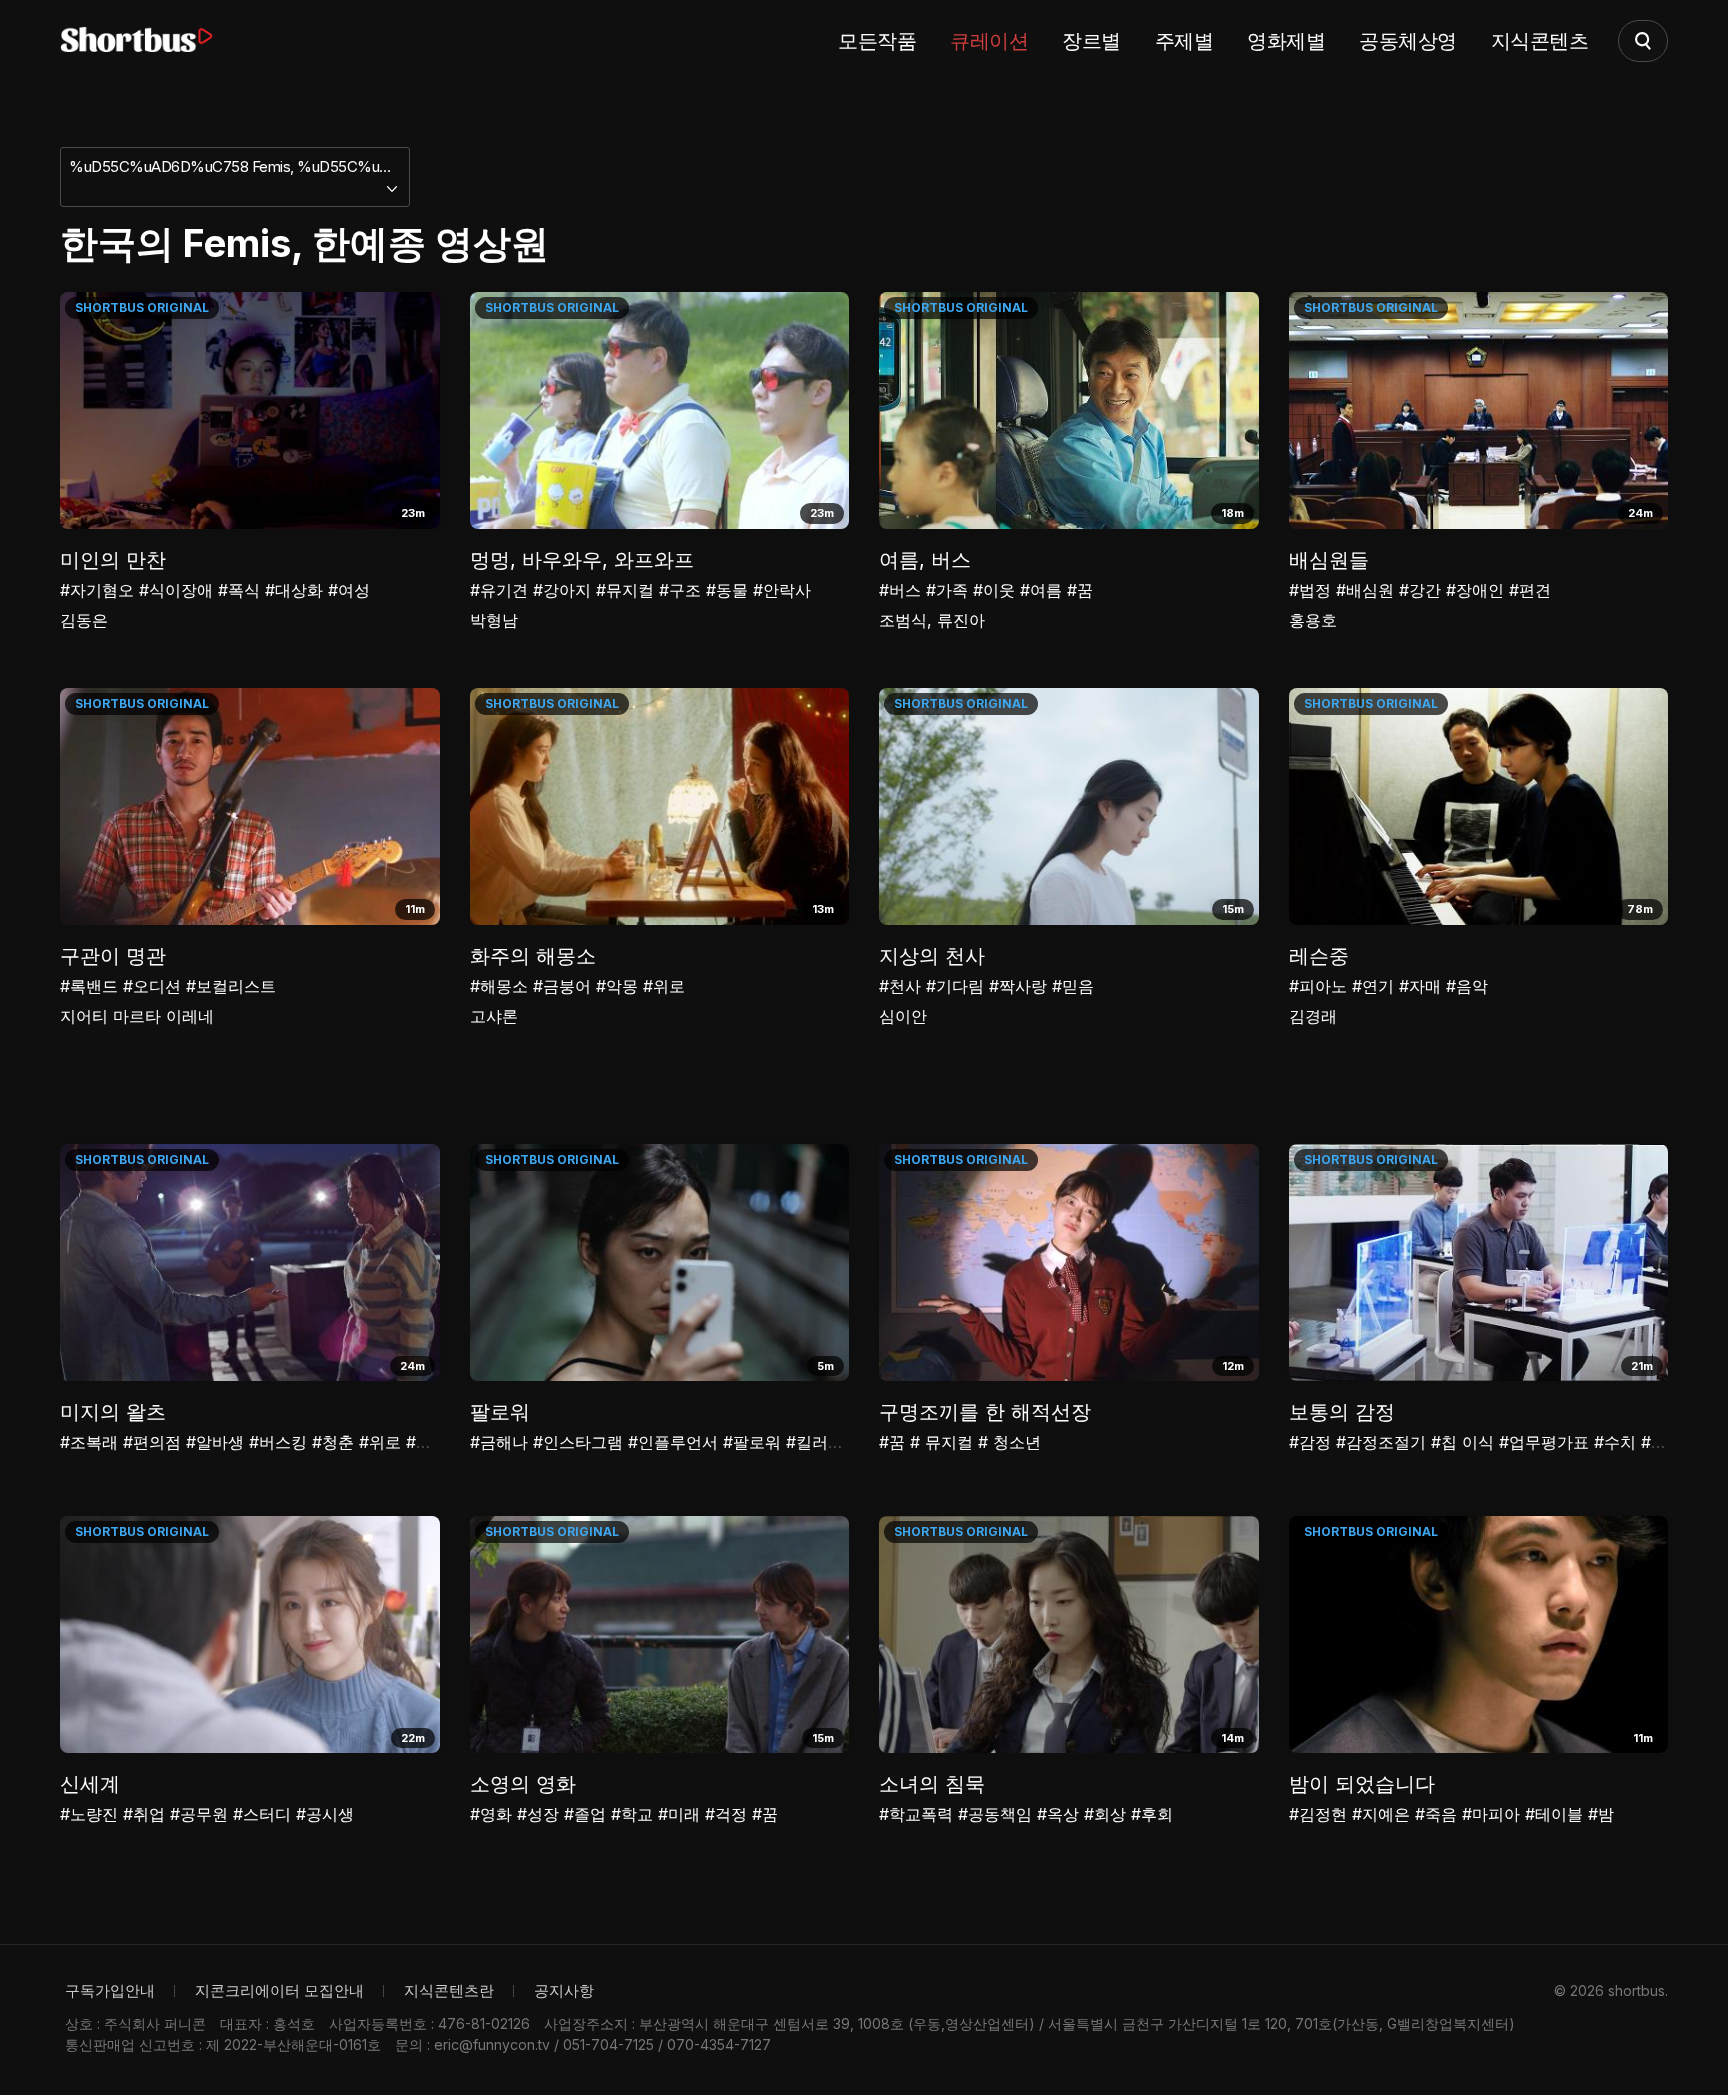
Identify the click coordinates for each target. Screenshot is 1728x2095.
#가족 (947, 590)
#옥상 (1058, 1814)
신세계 (90, 1784)
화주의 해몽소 (533, 956)
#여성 (349, 590)
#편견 (1530, 590)
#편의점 (152, 1442)
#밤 (1601, 1814)
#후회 (1152, 1814)
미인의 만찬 (113, 560)
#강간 (1420, 590)
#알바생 (215, 1442)
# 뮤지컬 (941, 1442)
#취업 (144, 1814)
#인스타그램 (578, 1442)
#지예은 (1381, 1814)
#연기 (1373, 986)
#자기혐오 (97, 590)
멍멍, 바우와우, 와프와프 (582, 560)
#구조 (680, 590)
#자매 (1420, 986)
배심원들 (1329, 560)
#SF (1656, 1442)
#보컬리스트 (231, 986)
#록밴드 (89, 986)
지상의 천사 (932, 956)
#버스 (900, 590)
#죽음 (1436, 1814)
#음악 (1467, 986)
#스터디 (262, 1814)
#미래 (679, 1814)
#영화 (491, 1814)
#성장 (538, 1814)
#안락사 (782, 590)
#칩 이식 (1462, 1442)
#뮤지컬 (625, 590)
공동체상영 (1408, 41)
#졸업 (585, 1814)
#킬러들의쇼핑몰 (847, 1442)
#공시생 (325, 1814)
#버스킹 (278, 1442)
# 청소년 (1009, 1442)
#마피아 (1491, 1814)
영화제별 (1286, 41)
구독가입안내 (110, 1990)
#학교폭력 (916, 1814)
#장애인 (1475, 590)
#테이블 (1554, 1814)
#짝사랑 (1018, 986)
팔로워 (500, 1412)
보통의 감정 (1342, 1412)
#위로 (664, 986)
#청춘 (333, 1442)
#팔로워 (752, 1442)
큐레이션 (989, 41)
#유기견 (499, 590)
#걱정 (726, 1814)
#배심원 (1365, 590)
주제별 (1184, 41)
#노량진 (89, 1814)
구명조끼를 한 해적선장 (985, 1412)
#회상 (1105, 1814)
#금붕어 (562, 986)
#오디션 (152, 986)
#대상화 (294, 590)
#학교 (632, 1814)
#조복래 (89, 1442)
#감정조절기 (1381, 1442)
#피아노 (1318, 986)
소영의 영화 (523, 1784)
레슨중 (1319, 956)
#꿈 (1080, 590)
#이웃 (994, 590)
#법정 (1310, 590)
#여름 (1041, 590)
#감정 (1310, 1442)
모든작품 (877, 41)
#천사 (900, 986)
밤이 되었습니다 (1362, 1784)
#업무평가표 (1544, 1442)
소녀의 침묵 (932, 1784)
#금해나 (499, 1442)
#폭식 (239, 590)
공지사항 (564, 1990)
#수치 (1615, 1442)
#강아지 (562, 590)
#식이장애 (176, 590)
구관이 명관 (113, 956)
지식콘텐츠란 (449, 1990)
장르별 (1091, 41)
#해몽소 (499, 986)
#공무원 (199, 1814)
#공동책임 (995, 1814)
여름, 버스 (925, 560)
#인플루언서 (673, 1442)
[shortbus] (136, 40)
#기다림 (955, 986)
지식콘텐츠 (1540, 41)
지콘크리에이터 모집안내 (279, 1990)
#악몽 (617, 986)
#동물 (727, 590)
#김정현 (1318, 1814)
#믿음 (1073, 986)
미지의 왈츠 (113, 1412)
